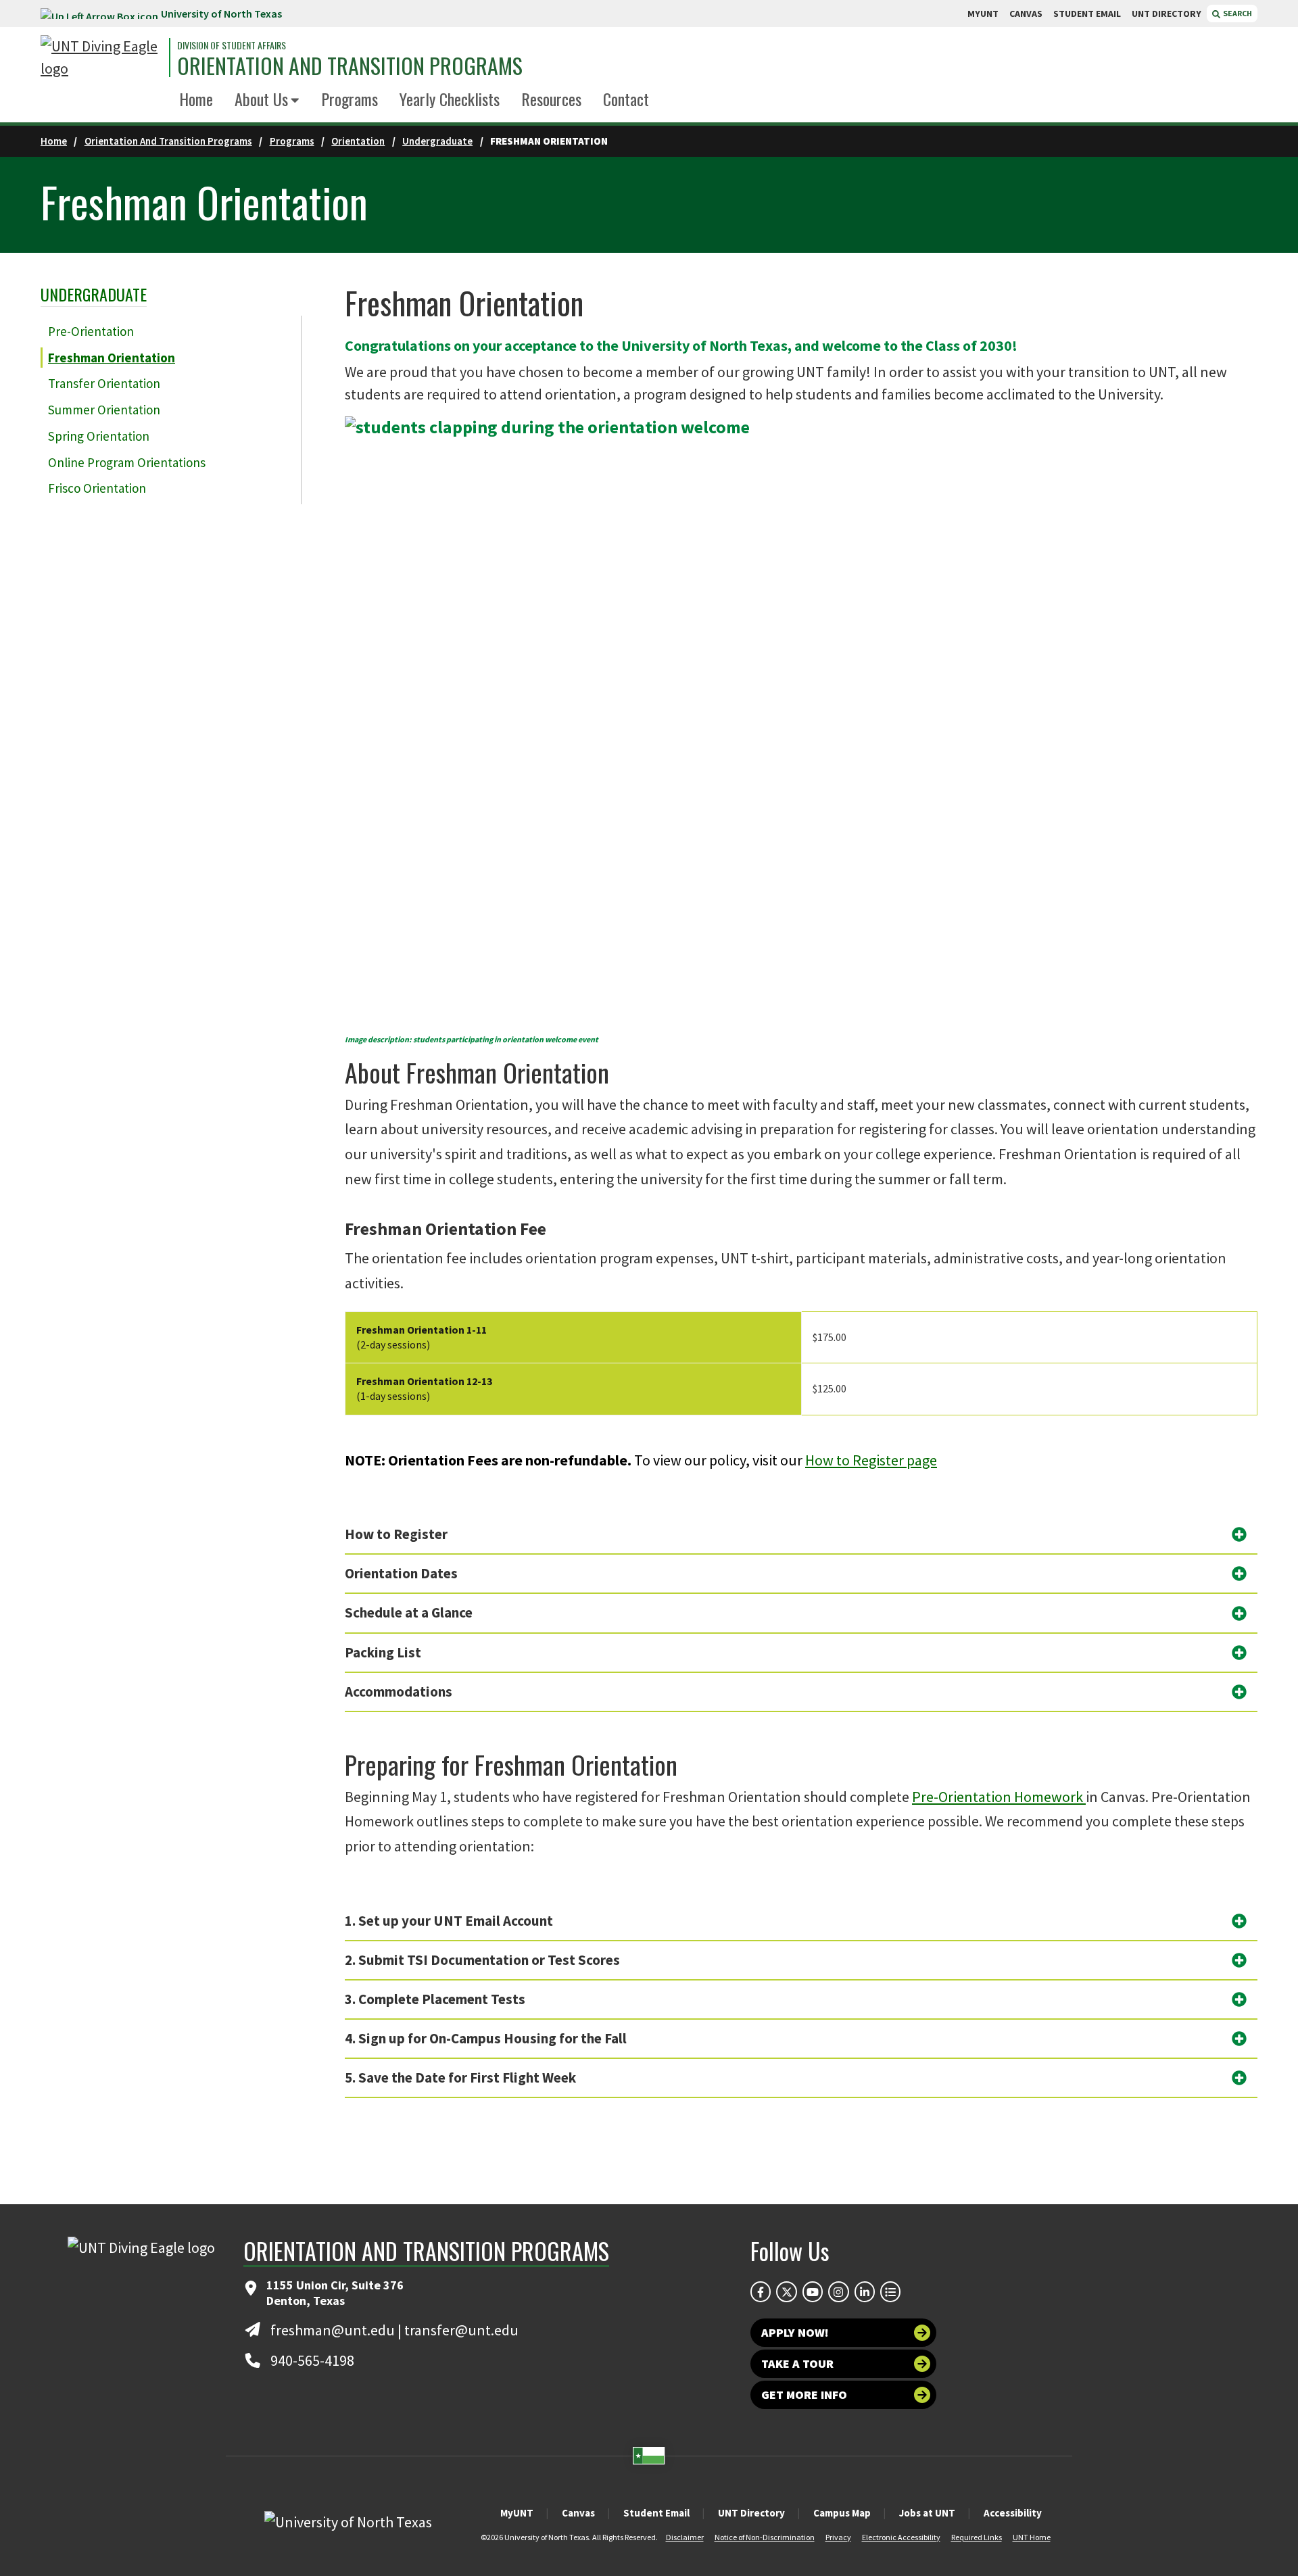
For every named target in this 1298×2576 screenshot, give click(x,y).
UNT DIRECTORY (1167, 14)
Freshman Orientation (112, 358)
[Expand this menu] (295, 101)
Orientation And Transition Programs (168, 141)
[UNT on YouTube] (813, 2291)
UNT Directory (751, 2513)
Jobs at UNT (927, 2513)
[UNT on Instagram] (838, 2291)
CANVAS (1026, 14)
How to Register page (871, 1460)
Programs (350, 99)
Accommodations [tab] (399, 1692)
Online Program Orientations (127, 462)
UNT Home (1032, 2537)
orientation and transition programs (350, 66)
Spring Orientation (99, 436)
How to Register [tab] (396, 1534)
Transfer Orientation (104, 383)
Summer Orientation (104, 410)
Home (196, 99)
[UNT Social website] (890, 2291)
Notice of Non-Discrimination (765, 2537)
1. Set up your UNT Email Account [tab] (449, 1921)
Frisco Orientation (97, 488)
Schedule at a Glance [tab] (409, 1612)
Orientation (358, 141)
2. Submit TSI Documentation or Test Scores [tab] (482, 1960)
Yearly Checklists (450, 99)
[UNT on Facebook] (761, 2291)
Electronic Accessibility (901, 2537)
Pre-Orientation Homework (999, 1797)
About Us (261, 99)
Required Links (977, 2537)
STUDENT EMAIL (1087, 14)
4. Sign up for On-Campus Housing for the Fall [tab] (486, 2038)
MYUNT (983, 14)
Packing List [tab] (383, 1652)
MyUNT (517, 2513)
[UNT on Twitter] (786, 2291)
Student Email (656, 2513)
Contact (626, 99)
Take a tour (797, 2363)
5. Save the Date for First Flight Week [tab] (460, 2077)
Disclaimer (685, 2537)
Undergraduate (437, 141)
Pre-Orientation (91, 331)
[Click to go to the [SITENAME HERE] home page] (101, 57)
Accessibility (1013, 2513)
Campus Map (842, 2513)
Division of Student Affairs (232, 45)
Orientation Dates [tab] (401, 1573)
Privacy (838, 2537)
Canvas (578, 2513)
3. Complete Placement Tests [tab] (435, 1999)
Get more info (804, 2395)
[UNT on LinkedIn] (865, 2291)
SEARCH (1237, 13)
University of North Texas (221, 14)
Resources (551, 99)
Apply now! (795, 2332)
